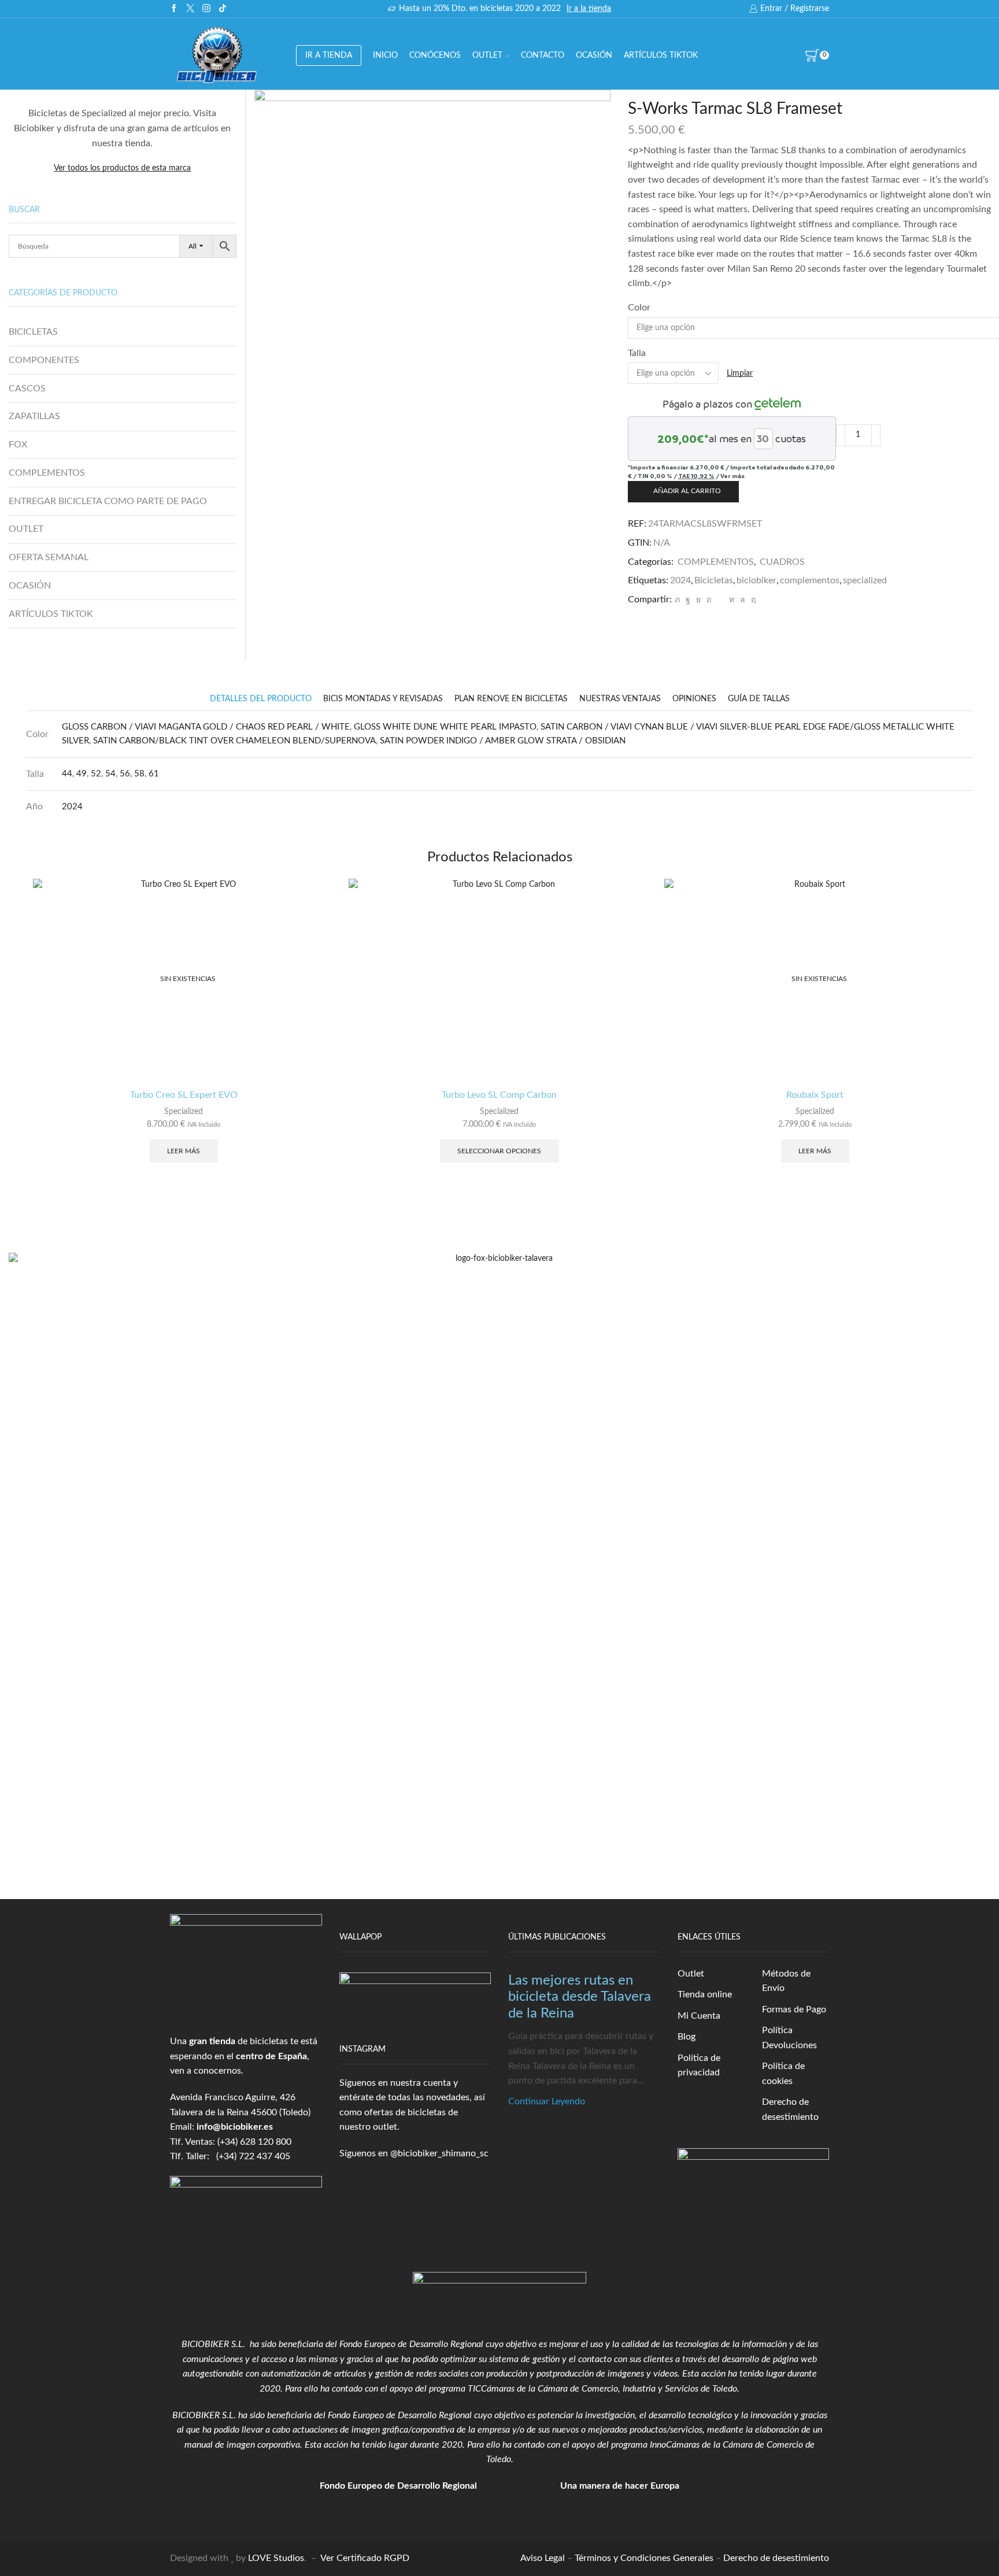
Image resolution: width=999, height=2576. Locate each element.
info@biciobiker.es (235, 2127)
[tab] (261, 699)
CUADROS (782, 562)
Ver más (732, 476)
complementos (810, 580)
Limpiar (740, 373)
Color (639, 308)
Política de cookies (783, 2074)
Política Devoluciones (789, 2038)
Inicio (385, 55)
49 (82, 774)
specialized (865, 580)
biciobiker (756, 580)
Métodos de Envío (786, 1981)
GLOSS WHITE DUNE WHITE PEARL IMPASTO (445, 727)
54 (110, 774)
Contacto (543, 55)
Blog (687, 2037)
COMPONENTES (44, 360)
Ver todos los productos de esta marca (122, 168)
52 (96, 774)
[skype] (752, 600)
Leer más (184, 1151)
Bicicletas (714, 580)
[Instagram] (206, 9)
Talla (637, 353)
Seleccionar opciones (499, 1151)
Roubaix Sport (815, 1095)
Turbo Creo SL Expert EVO (184, 1095)
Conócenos (435, 55)
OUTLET (487, 55)
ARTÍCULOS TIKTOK (51, 614)
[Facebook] (174, 9)
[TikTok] (223, 9)
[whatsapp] (743, 600)
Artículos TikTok (661, 55)
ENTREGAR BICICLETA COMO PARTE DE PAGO (108, 501)
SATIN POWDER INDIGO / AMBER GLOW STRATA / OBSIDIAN (503, 741)
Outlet (691, 1974)
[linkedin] (732, 600)
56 (125, 774)
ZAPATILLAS (34, 416)
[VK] (698, 600)
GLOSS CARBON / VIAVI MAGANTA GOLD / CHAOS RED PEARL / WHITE (206, 727)
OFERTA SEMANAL (49, 557)
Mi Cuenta (699, 2016)
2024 (680, 580)
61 (154, 774)
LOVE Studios (276, 2558)
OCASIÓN (594, 55)
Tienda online (705, 1994)
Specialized (184, 1112)
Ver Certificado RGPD (365, 2558)
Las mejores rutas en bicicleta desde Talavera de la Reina (580, 1997)
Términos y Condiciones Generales (644, 2558)
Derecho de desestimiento (790, 2109)
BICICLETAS (33, 332)
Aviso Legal (543, 2558)
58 (139, 774)
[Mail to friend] (720, 600)
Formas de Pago (794, 2009)
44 (67, 774)
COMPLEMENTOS (716, 562)
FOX (18, 445)
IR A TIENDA (329, 55)
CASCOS (27, 388)
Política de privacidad (699, 2066)
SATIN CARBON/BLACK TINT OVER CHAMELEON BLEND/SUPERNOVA (234, 741)
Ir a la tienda (589, 9)
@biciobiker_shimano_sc (439, 2153)
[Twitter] (190, 9)
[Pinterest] (709, 600)
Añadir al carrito (687, 491)
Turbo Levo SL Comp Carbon (499, 1095)
